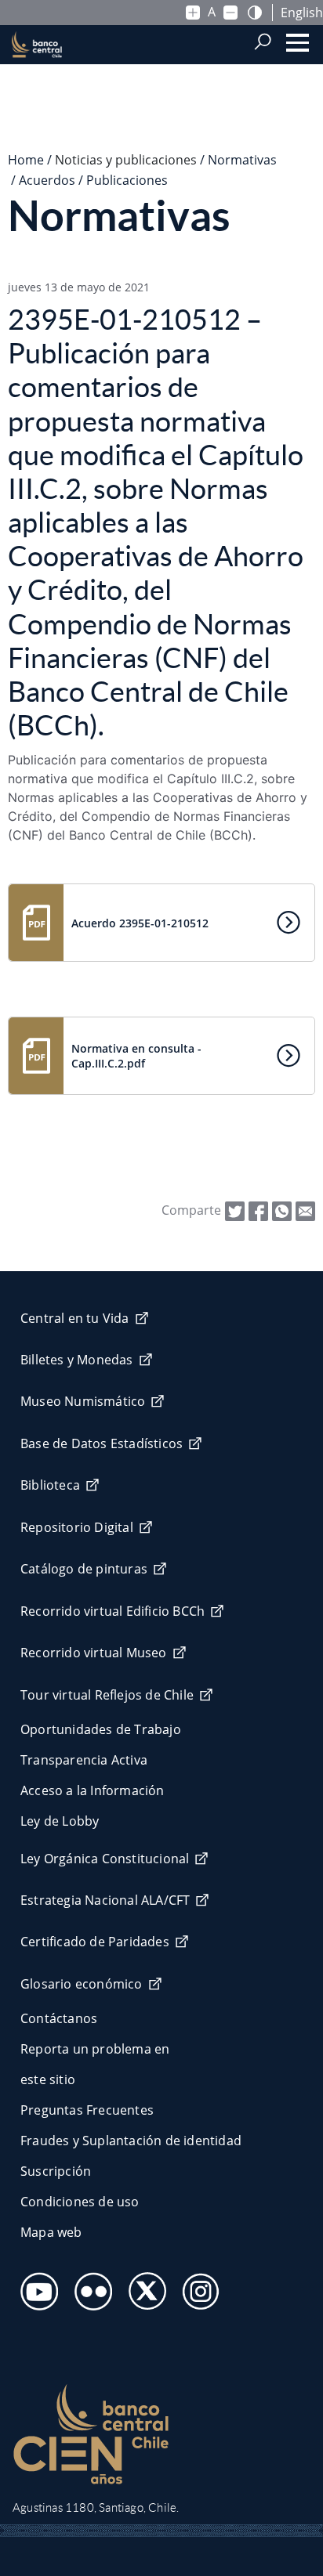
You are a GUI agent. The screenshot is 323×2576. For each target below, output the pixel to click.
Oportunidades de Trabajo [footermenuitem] (101, 1729)
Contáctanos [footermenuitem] (59, 2018)
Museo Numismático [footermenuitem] (83, 1401)
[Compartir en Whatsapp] (282, 1209)
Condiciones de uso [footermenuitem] (80, 2202)
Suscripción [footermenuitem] (56, 2171)
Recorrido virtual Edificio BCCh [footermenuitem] (113, 1611)
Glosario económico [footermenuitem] (82, 1984)
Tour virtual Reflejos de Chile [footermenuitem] (107, 1695)
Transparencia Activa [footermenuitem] (84, 1760)
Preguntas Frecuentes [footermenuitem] (87, 2110)
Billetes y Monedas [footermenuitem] (77, 1360)
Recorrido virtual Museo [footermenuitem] (94, 1653)
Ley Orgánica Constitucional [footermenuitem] (105, 1859)
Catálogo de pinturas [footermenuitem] (84, 1569)
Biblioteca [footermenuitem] (50, 1485)
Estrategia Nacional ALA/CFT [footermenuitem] (105, 1900)
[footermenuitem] (35, 2287)
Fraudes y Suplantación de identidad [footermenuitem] (131, 2141)
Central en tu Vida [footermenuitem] (75, 1318)
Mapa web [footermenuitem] (51, 2232)
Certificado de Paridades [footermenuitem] (95, 1942)
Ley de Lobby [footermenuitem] (60, 1821)
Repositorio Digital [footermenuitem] (77, 1527)
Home (26, 160)
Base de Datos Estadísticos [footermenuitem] (102, 1443)
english (302, 13)
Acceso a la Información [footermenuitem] (93, 1790)
